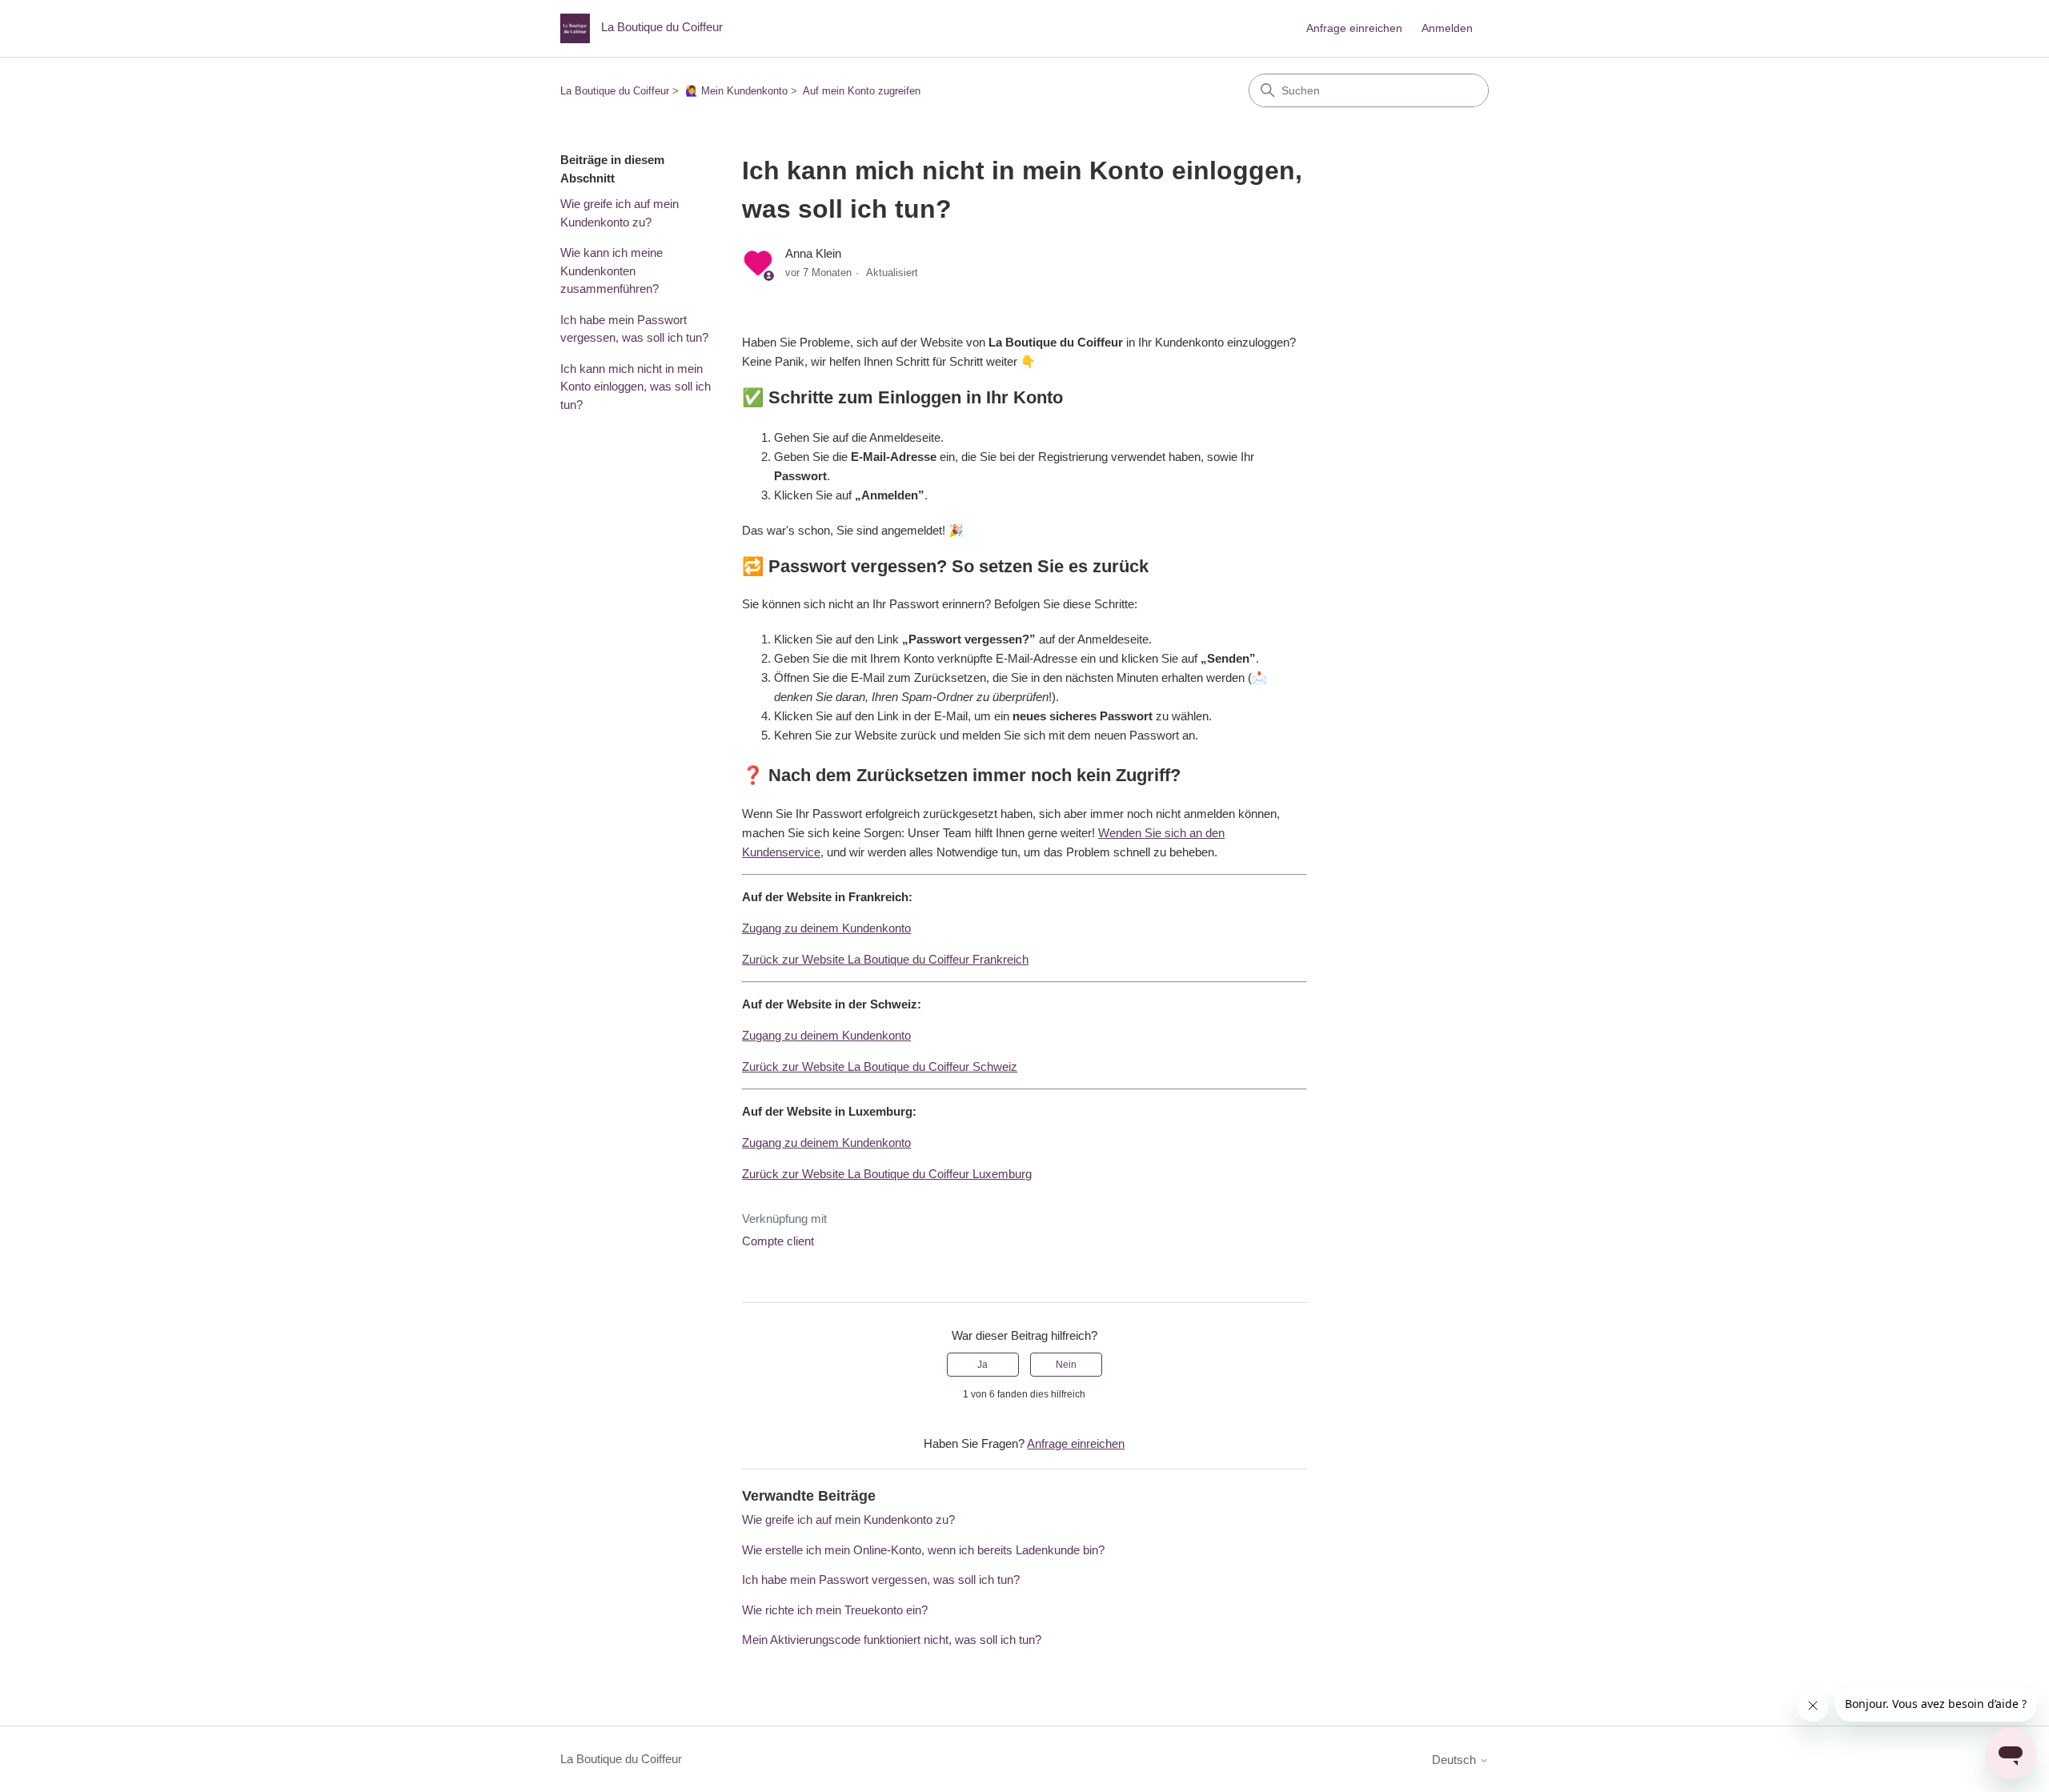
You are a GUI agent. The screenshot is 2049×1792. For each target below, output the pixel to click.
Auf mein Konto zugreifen (862, 91)
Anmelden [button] (1447, 28)
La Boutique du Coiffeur (615, 91)
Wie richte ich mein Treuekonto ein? (835, 1610)
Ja (982, 1365)
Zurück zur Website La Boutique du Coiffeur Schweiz (880, 1066)
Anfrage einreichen (1354, 28)
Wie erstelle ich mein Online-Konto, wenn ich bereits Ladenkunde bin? (923, 1550)
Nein (1066, 1365)
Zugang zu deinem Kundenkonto (826, 928)
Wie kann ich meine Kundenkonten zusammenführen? (611, 271)
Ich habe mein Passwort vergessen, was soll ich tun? (634, 329)
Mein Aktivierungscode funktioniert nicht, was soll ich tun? (892, 1640)
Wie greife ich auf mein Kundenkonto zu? (620, 213)
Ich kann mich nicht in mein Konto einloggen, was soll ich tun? (636, 387)
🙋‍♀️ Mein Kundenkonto (736, 91)
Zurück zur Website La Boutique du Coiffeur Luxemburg (887, 1174)
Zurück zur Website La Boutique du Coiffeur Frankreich (885, 959)
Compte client (778, 1241)
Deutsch (1456, 1760)
